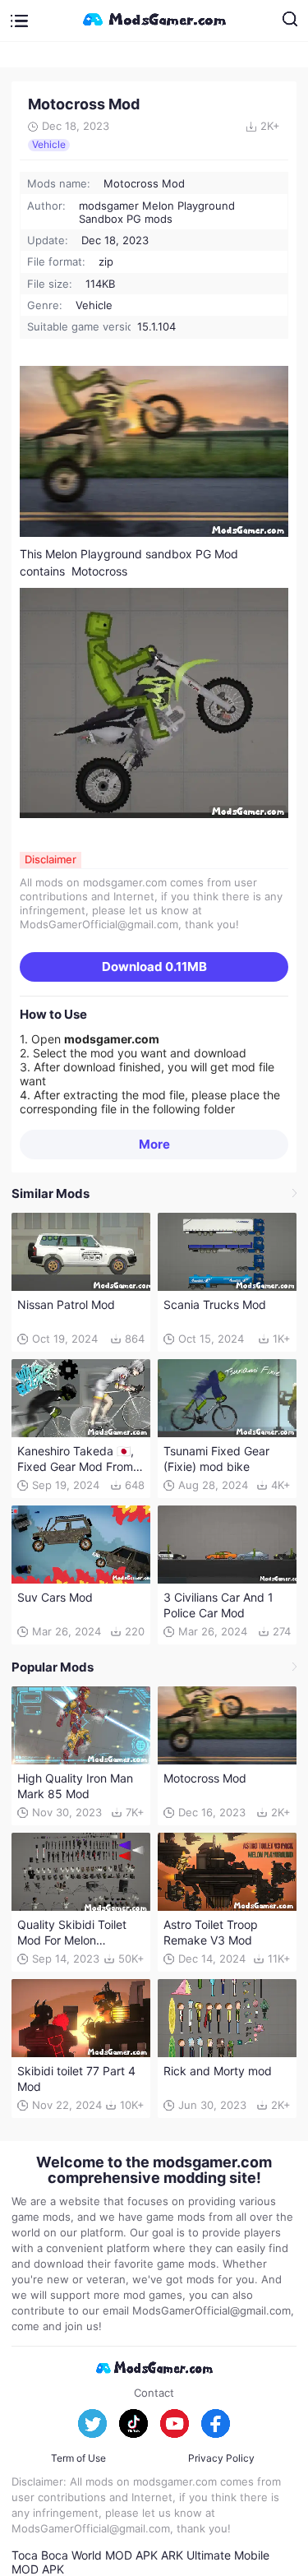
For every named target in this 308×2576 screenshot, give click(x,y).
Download (154, 967)
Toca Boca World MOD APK (85, 2555)
